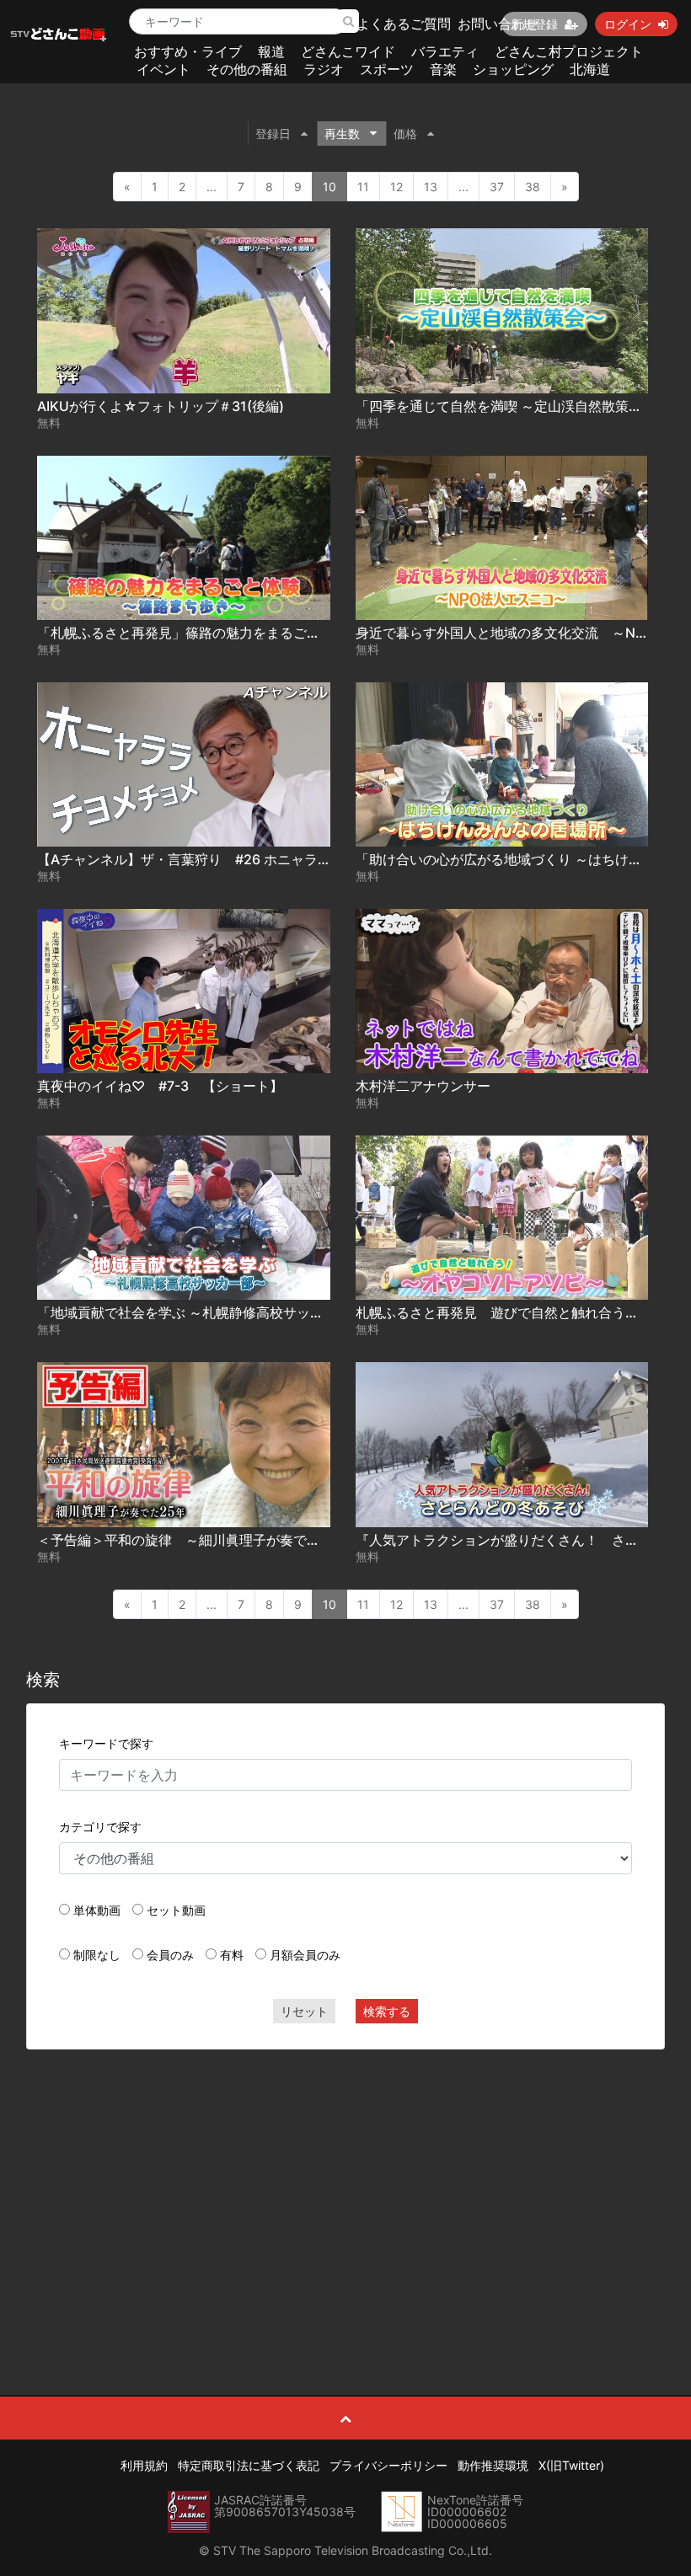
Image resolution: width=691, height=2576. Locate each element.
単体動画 (97, 1910)
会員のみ (170, 1955)
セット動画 (176, 1910)
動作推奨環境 (493, 2465)
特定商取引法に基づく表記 (249, 2465)
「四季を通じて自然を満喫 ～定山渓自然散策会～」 (512, 406)
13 (431, 187)
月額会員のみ (305, 1955)
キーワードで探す (106, 1743)
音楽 (443, 69)
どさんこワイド (348, 51)
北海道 (590, 69)
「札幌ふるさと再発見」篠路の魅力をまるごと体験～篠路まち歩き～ (246, 633)
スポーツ (387, 69)
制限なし (97, 1955)
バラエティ (445, 51)
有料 (232, 1955)
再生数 (342, 134)
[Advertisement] (346, 2184)
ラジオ (324, 69)
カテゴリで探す (100, 1827)
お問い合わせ (498, 24)
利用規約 (144, 2465)
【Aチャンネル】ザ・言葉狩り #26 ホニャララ (184, 859)
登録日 (273, 134)
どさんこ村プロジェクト (569, 51)
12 (396, 187)
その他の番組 (247, 69)
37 (497, 187)
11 (363, 187)
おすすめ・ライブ (188, 51)
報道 (271, 51)
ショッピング (513, 69)
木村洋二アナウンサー (423, 1086)
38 (533, 187)
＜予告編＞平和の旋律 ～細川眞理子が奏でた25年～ (201, 1540)
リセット (304, 2011)
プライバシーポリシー (388, 2465)
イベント (163, 69)
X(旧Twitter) (571, 2465)
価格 (405, 134)
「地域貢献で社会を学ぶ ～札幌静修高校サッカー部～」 (207, 1312)
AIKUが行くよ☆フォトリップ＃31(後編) (161, 406)
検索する (387, 2011)
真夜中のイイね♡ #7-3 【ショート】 (160, 1086)
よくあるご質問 (404, 24)
